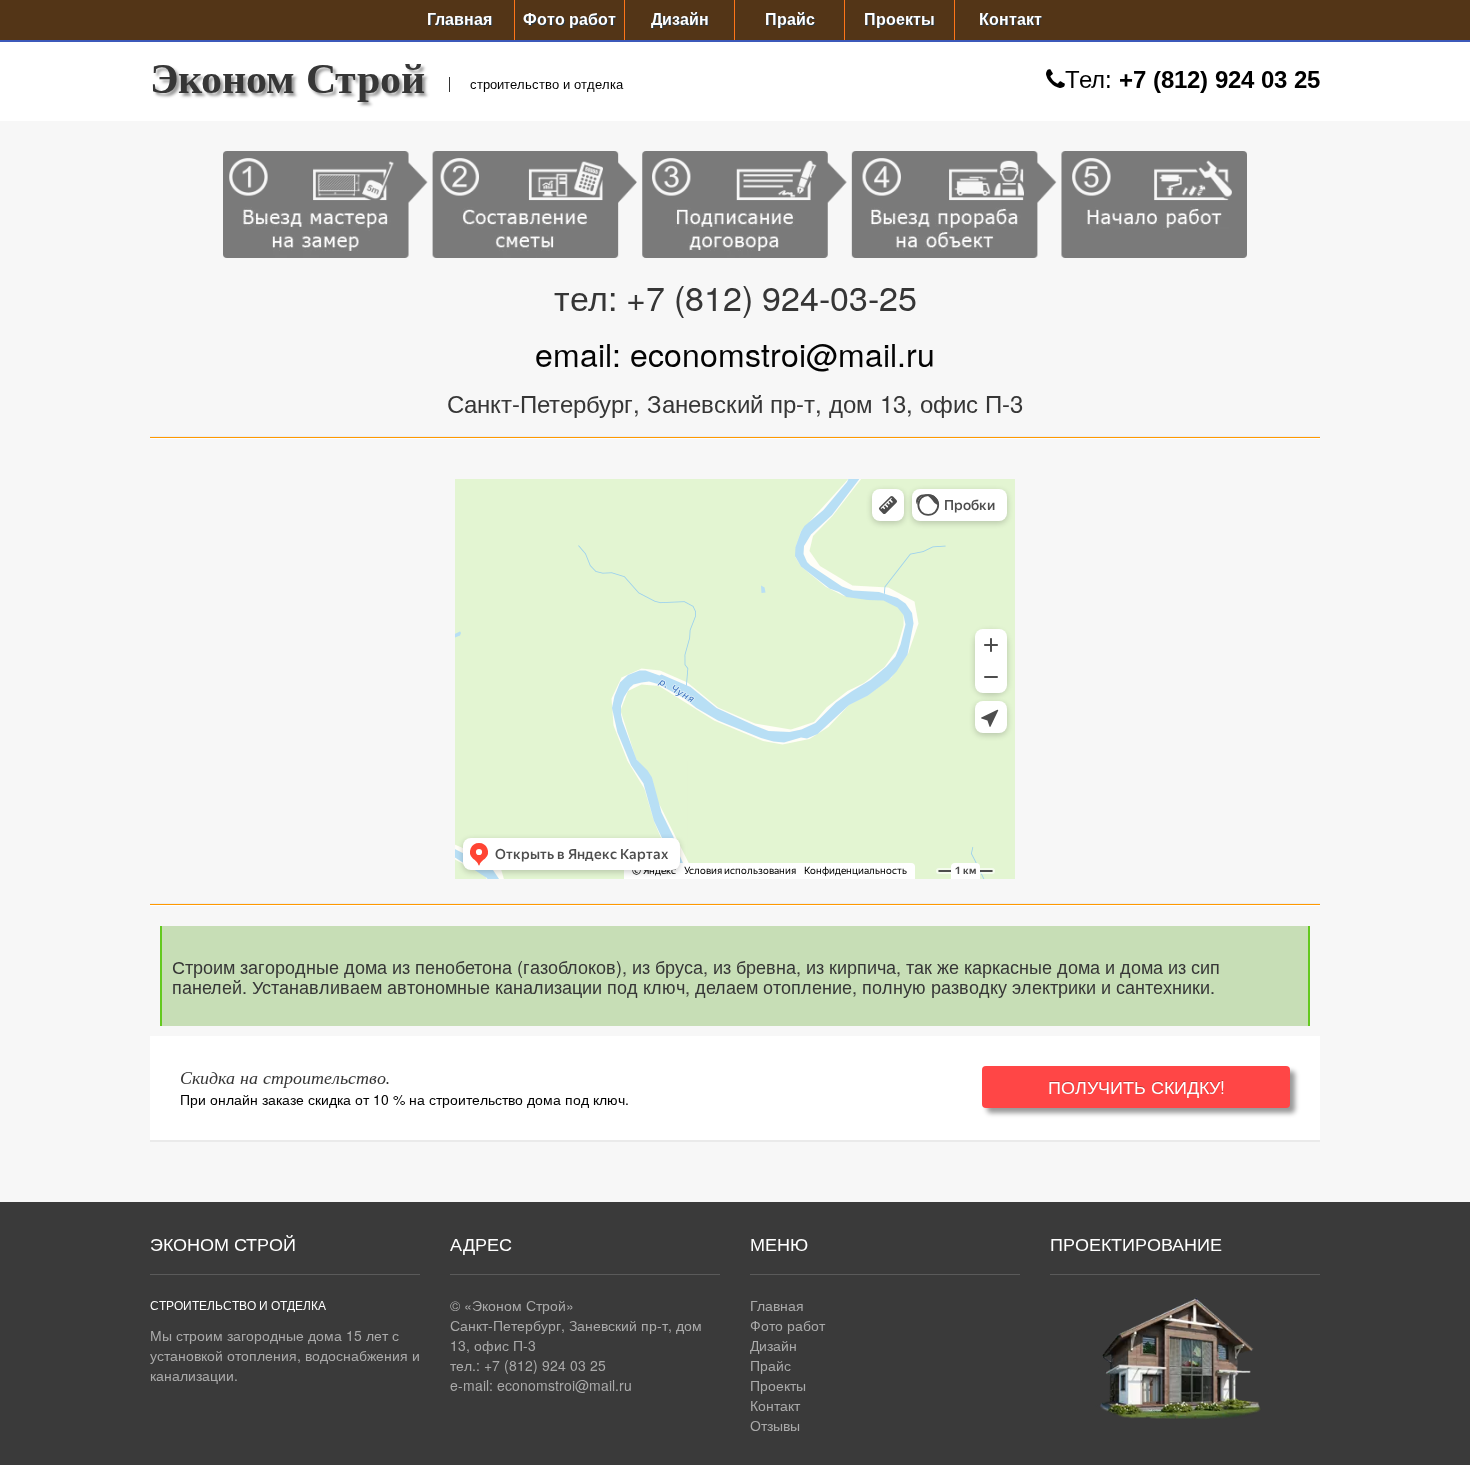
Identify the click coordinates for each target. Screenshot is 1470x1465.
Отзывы (775, 1425)
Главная (459, 19)
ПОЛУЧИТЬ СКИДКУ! (1136, 1086)
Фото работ (569, 19)
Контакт (1010, 19)
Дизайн (680, 19)
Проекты (899, 19)
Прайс (790, 19)
